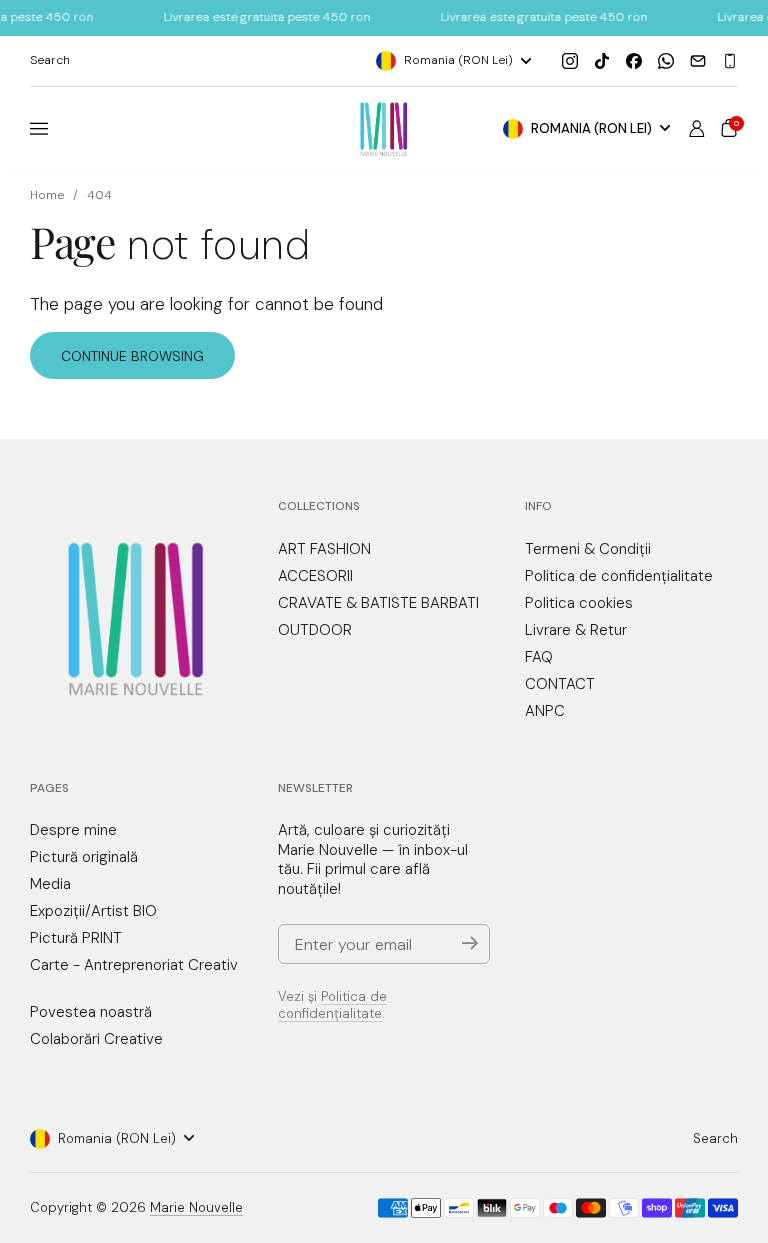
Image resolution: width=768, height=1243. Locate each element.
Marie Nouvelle (196, 1207)
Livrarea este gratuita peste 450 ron (246, 17)
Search (715, 1138)
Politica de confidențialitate (332, 1005)
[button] (729, 128)
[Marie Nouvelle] (384, 129)
